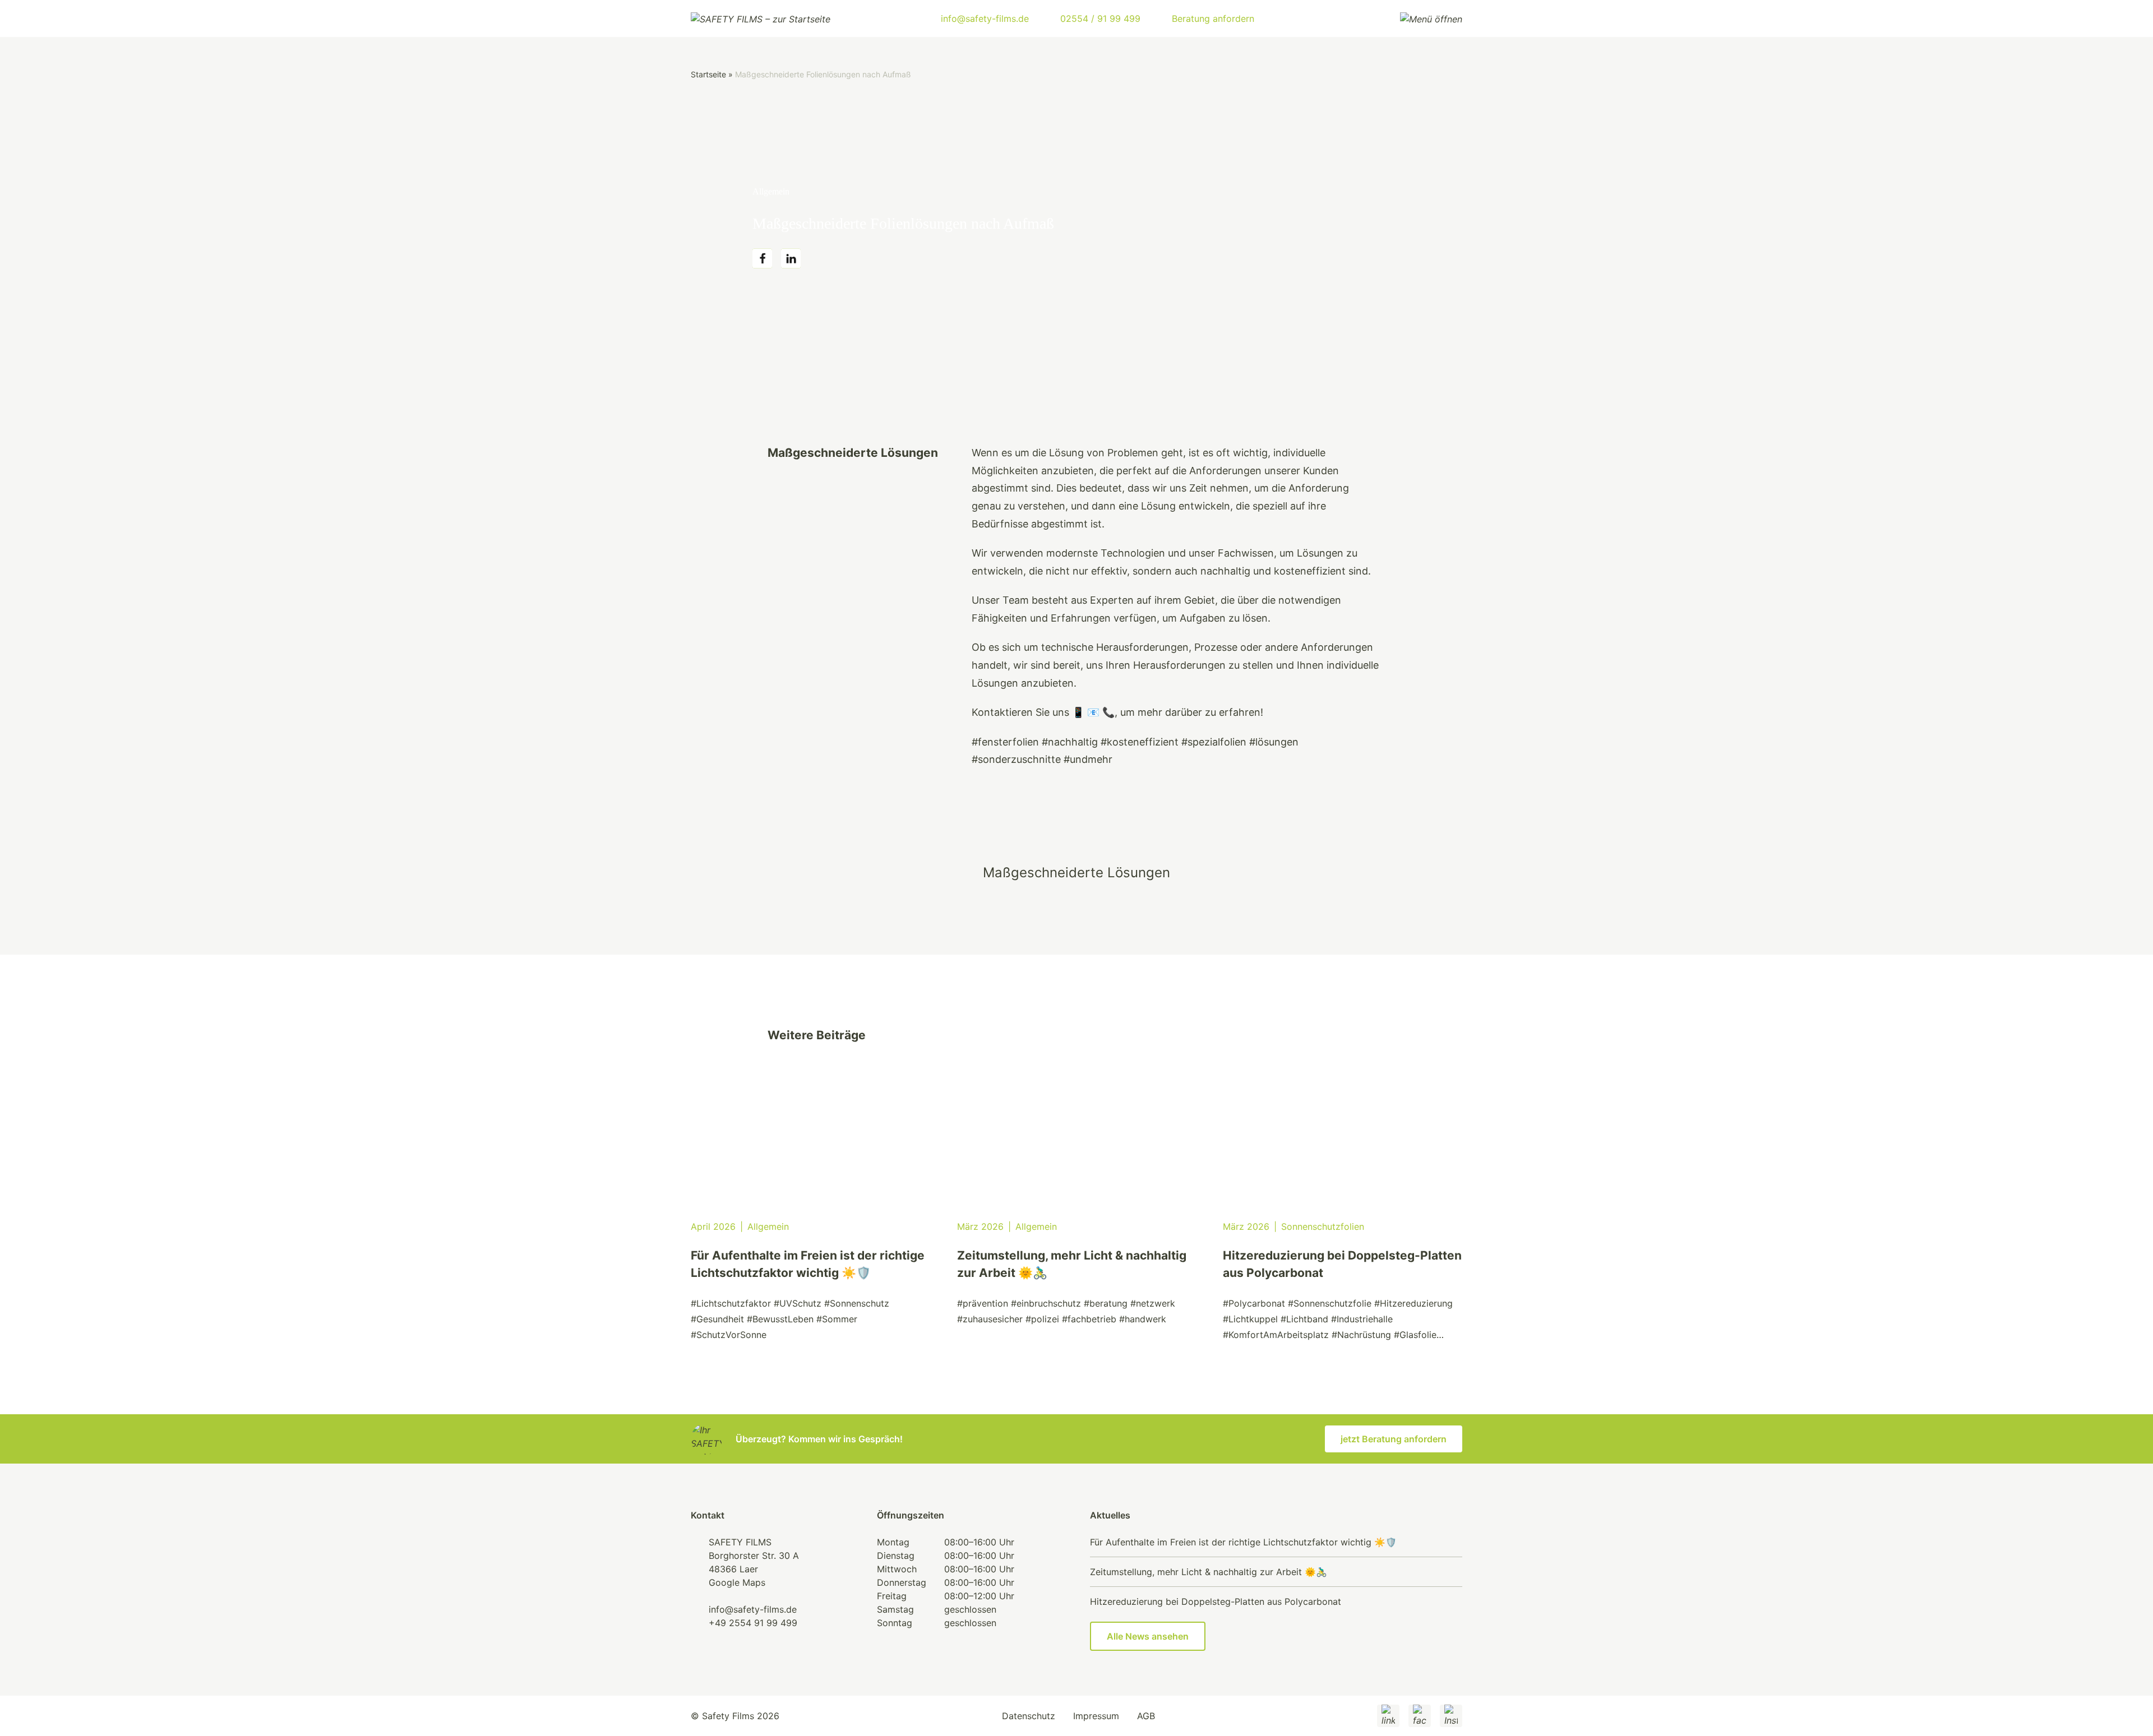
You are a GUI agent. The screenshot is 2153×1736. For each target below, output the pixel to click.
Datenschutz (1029, 1716)
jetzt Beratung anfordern (1394, 1439)
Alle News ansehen (1148, 1636)
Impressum (1096, 1716)
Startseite (708, 74)
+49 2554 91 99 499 (753, 1623)
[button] (762, 259)
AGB (1146, 1716)
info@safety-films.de (753, 1609)
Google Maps (737, 1582)
